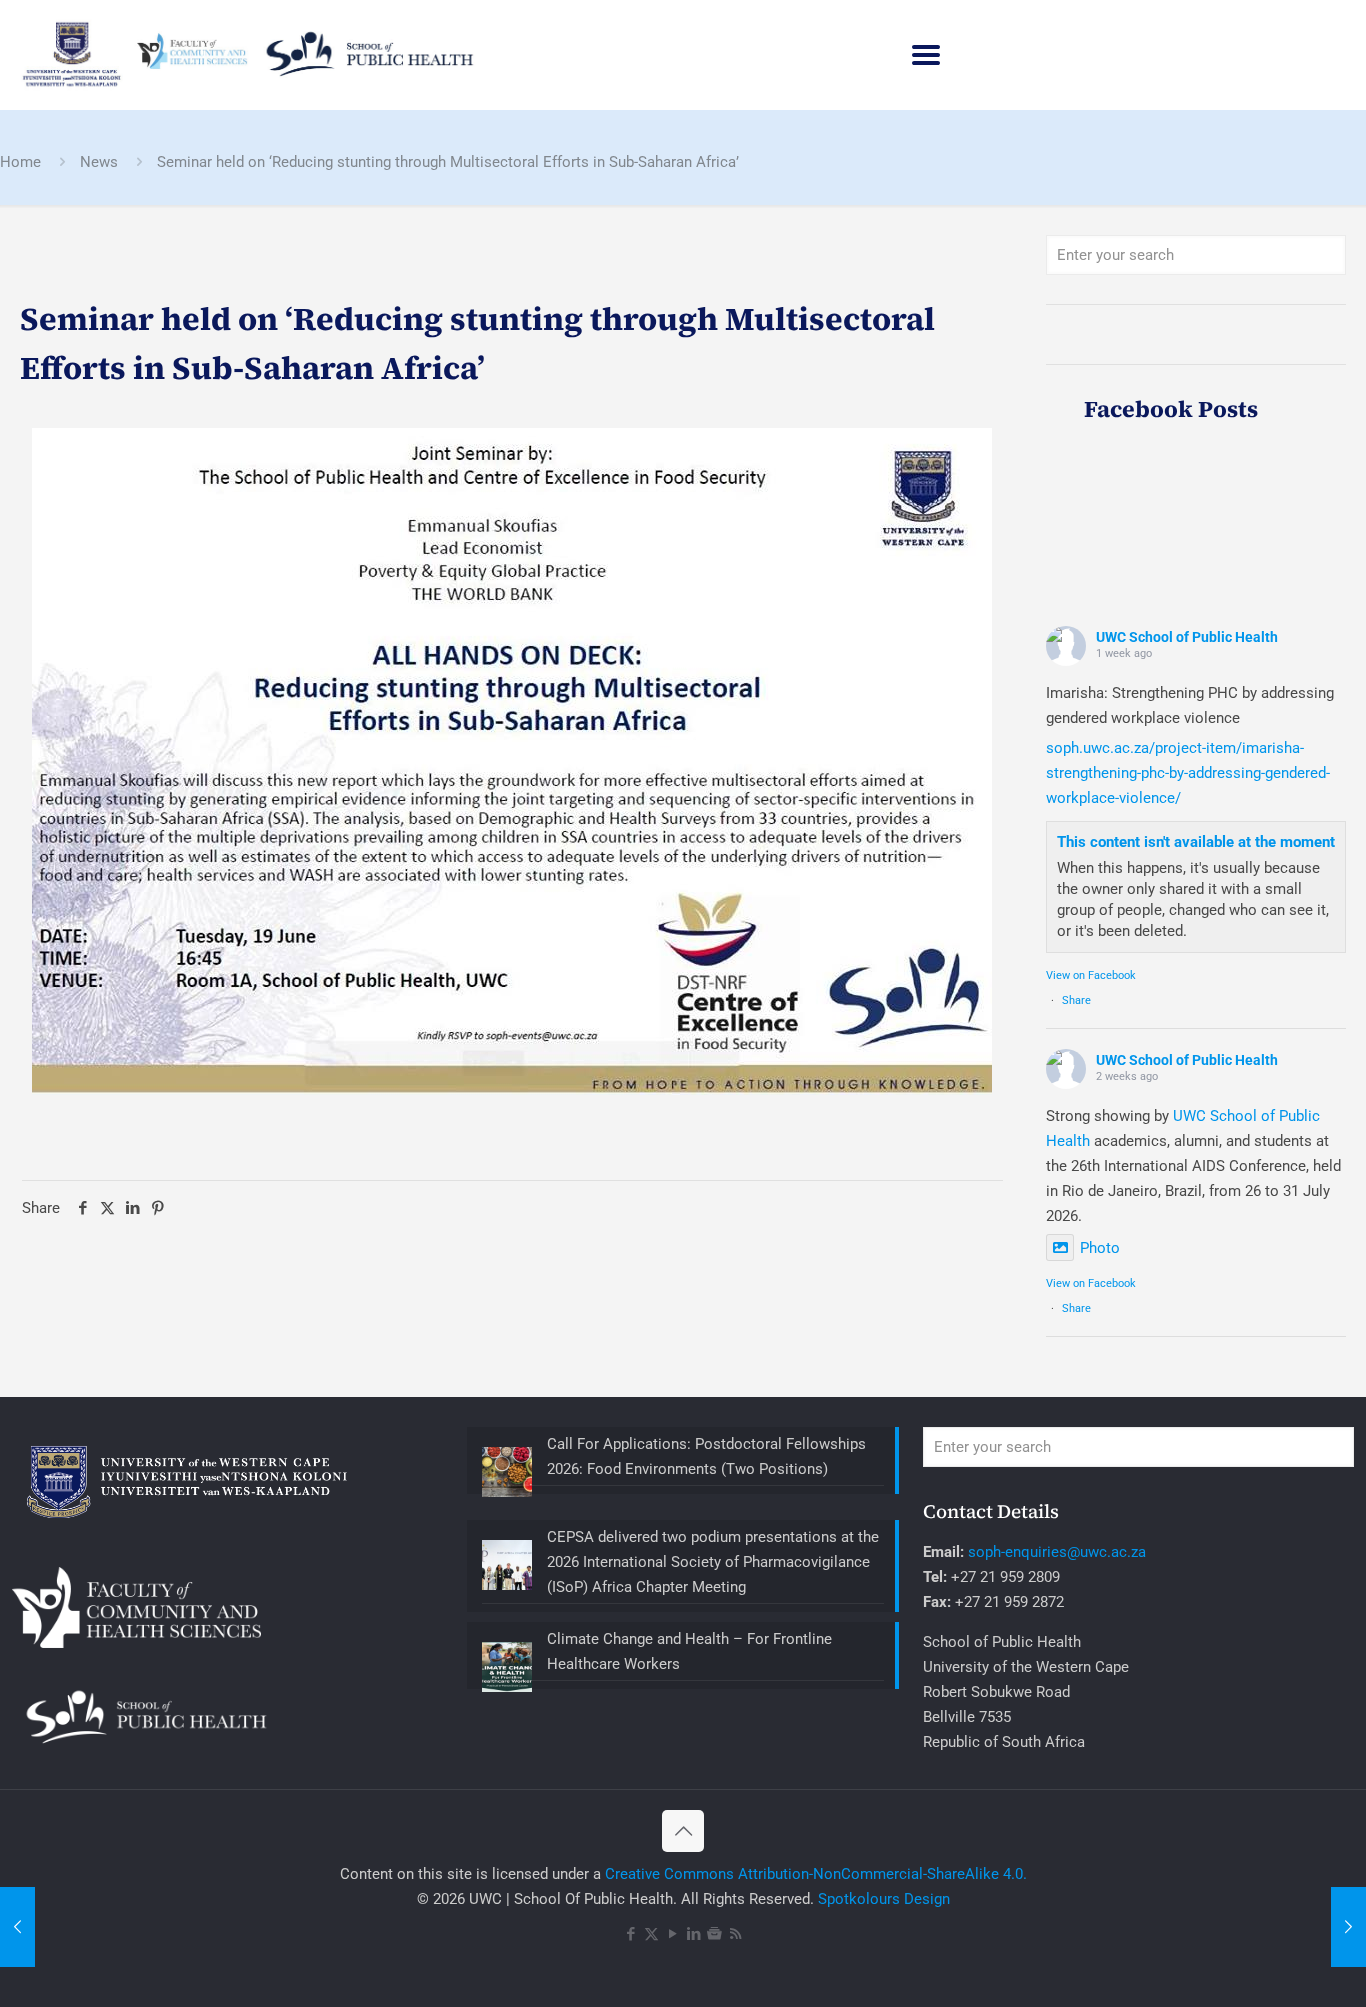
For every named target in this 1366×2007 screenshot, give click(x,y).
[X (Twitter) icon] (651, 1934)
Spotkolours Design (884, 1899)
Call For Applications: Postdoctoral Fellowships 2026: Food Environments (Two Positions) (706, 1456)
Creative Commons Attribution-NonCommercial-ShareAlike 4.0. (816, 1874)
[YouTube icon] (672, 1934)
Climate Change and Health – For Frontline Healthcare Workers (689, 1651)
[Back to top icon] (683, 1831)
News (99, 162)
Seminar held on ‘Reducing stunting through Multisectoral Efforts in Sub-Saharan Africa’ (448, 162)
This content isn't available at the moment (1196, 842)
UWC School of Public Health (1187, 637)
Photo (1100, 1248)
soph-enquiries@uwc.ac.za (1057, 1552)
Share (1076, 1000)
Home (20, 162)
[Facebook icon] (630, 1934)
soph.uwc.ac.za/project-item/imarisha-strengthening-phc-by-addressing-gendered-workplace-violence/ (1188, 773)
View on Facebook (1091, 975)
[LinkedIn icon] (693, 1934)
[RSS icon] (735, 1934)
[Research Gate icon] (714, 1934)
